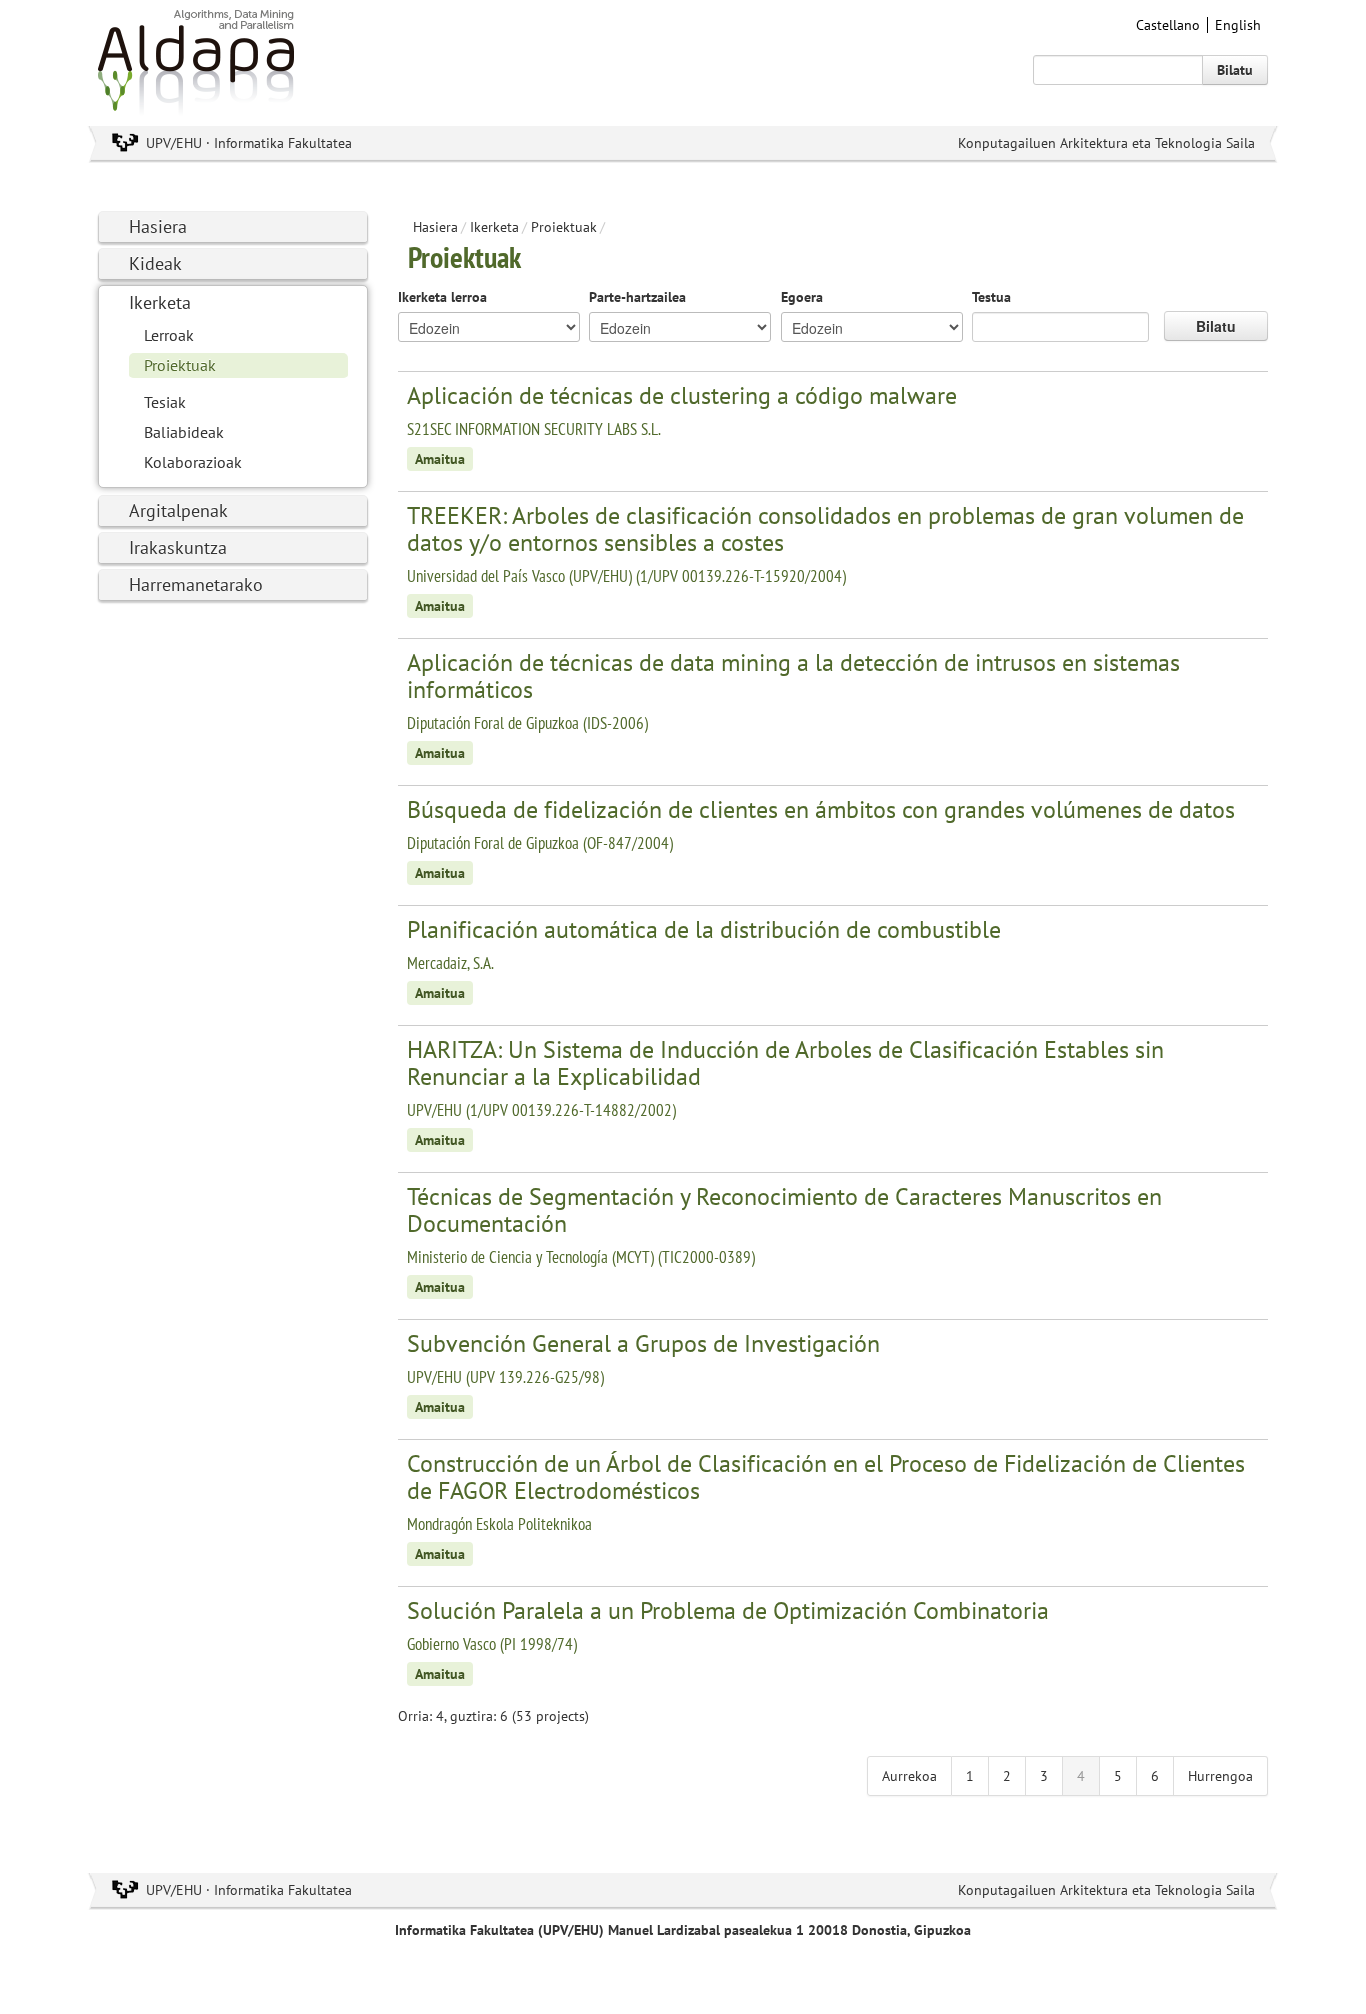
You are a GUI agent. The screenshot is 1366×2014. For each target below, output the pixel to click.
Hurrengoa (1220, 1776)
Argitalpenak (178, 510)
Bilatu (1235, 70)
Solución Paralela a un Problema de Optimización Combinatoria (728, 1610)
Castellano (1168, 25)
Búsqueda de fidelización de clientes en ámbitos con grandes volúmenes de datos (821, 809)
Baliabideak (184, 432)
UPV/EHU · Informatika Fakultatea (249, 143)
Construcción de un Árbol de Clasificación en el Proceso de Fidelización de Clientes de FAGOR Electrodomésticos (826, 1477)
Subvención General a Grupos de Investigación (643, 1343)
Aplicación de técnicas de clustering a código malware (682, 395)
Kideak (155, 263)
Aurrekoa (909, 1776)
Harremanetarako (196, 584)
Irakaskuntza (178, 547)
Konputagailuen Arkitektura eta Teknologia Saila (1106, 143)
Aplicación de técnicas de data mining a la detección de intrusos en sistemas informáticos (793, 676)
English (1238, 25)
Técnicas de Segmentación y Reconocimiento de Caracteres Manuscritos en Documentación (784, 1210)
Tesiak (165, 402)
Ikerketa (160, 302)
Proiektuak (180, 365)
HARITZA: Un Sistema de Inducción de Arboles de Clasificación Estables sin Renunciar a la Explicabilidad (785, 1063)
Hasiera (158, 226)
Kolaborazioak (193, 462)
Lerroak (169, 335)
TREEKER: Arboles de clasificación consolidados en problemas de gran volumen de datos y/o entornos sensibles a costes (825, 529)
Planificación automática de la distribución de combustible (704, 929)
